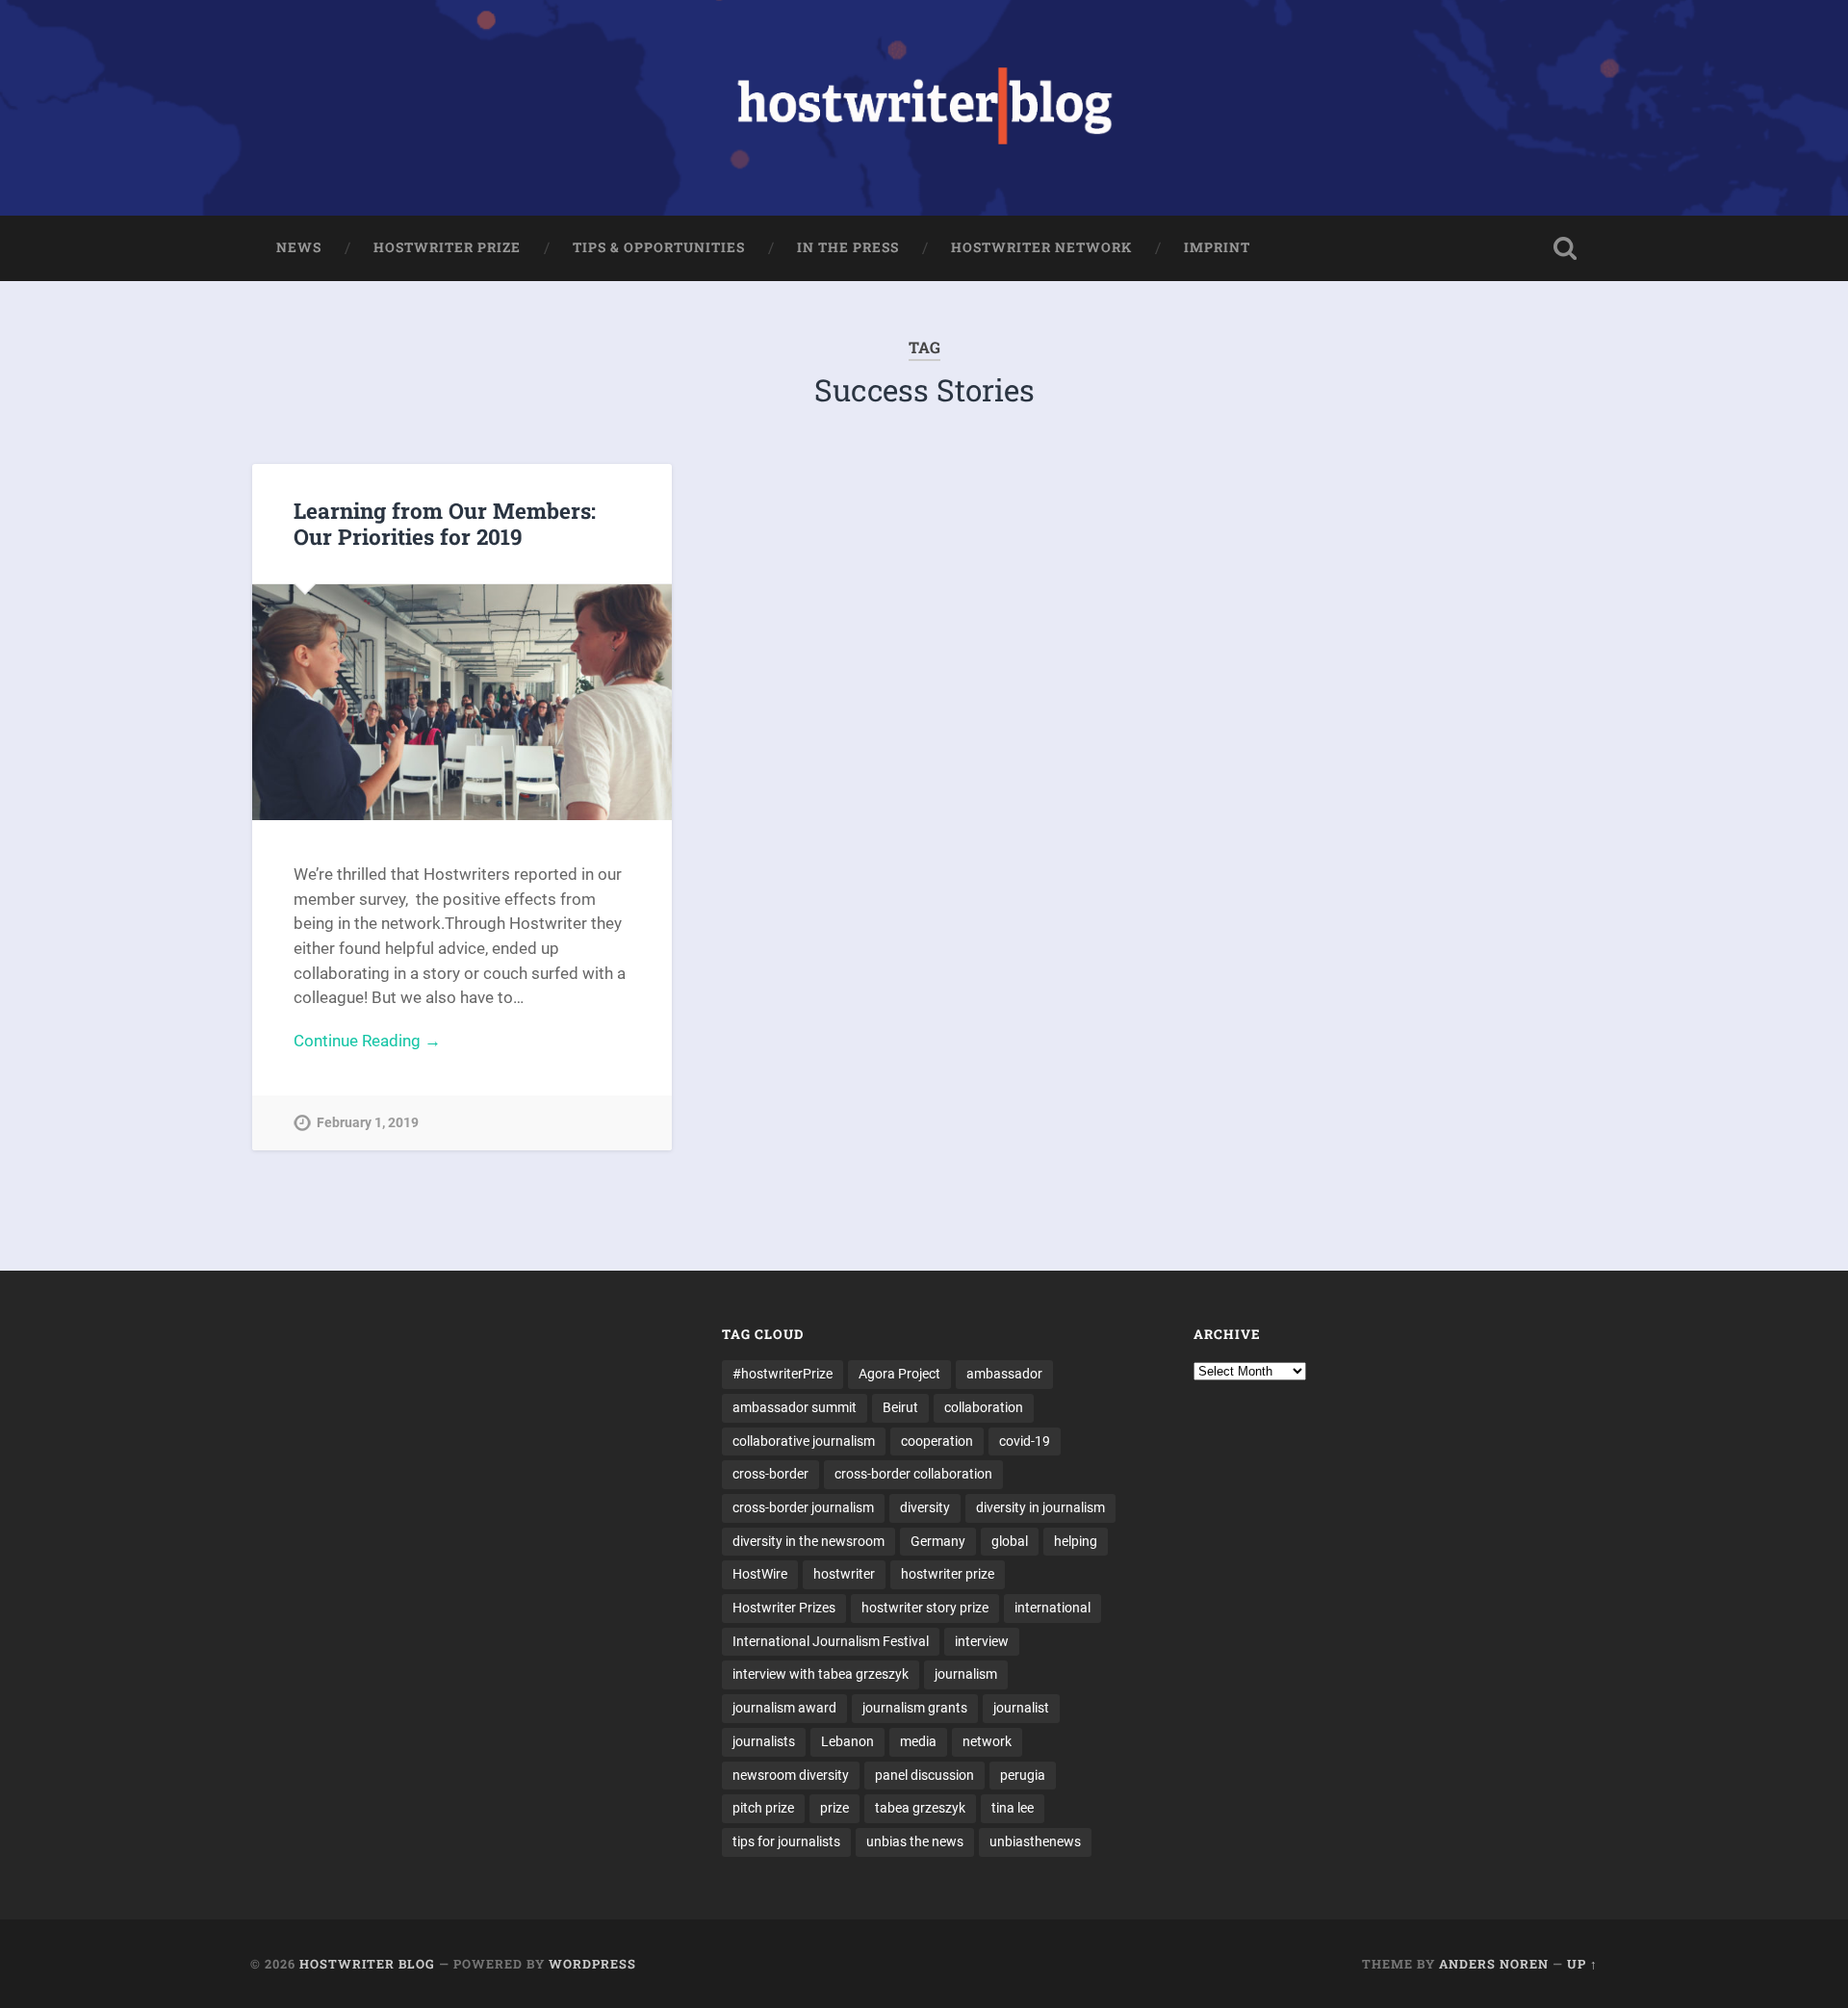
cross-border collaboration (913, 1474)
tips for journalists (786, 1841)
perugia (1023, 1775)
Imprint (1217, 247)
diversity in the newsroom (808, 1541)
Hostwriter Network (1041, 247)
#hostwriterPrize (783, 1374)
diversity (925, 1507)
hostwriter (844, 1574)
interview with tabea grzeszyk (821, 1674)
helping (1076, 1541)
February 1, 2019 (368, 1123)
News (299, 247)
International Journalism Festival (831, 1641)
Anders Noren (1494, 1964)
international (1052, 1608)
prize (834, 1808)
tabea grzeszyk (920, 1808)
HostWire (760, 1574)
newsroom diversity (791, 1775)
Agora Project (899, 1374)
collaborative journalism (804, 1441)
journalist (1021, 1708)
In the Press (848, 247)
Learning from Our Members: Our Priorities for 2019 (445, 523)
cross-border (770, 1474)
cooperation (937, 1441)
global (1010, 1541)
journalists (764, 1741)
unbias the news (915, 1841)
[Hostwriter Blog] (924, 108)
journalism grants (915, 1708)
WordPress (592, 1964)
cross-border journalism (803, 1507)
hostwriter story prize (925, 1608)
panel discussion (924, 1775)
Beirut (900, 1407)
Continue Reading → (367, 1041)
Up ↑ (1582, 1964)
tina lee (1013, 1808)
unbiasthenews (1035, 1841)
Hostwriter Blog (367, 1964)
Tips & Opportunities (659, 247)
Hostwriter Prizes (784, 1608)
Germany (938, 1541)
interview (982, 1641)
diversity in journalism (1040, 1507)
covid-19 (1025, 1441)
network (987, 1741)
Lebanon (847, 1741)
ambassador (1004, 1374)
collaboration (984, 1407)
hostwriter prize (948, 1574)
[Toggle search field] (1565, 248)
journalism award (784, 1708)
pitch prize (763, 1808)
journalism (966, 1674)
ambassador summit (795, 1407)
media (918, 1741)
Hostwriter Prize (447, 247)
